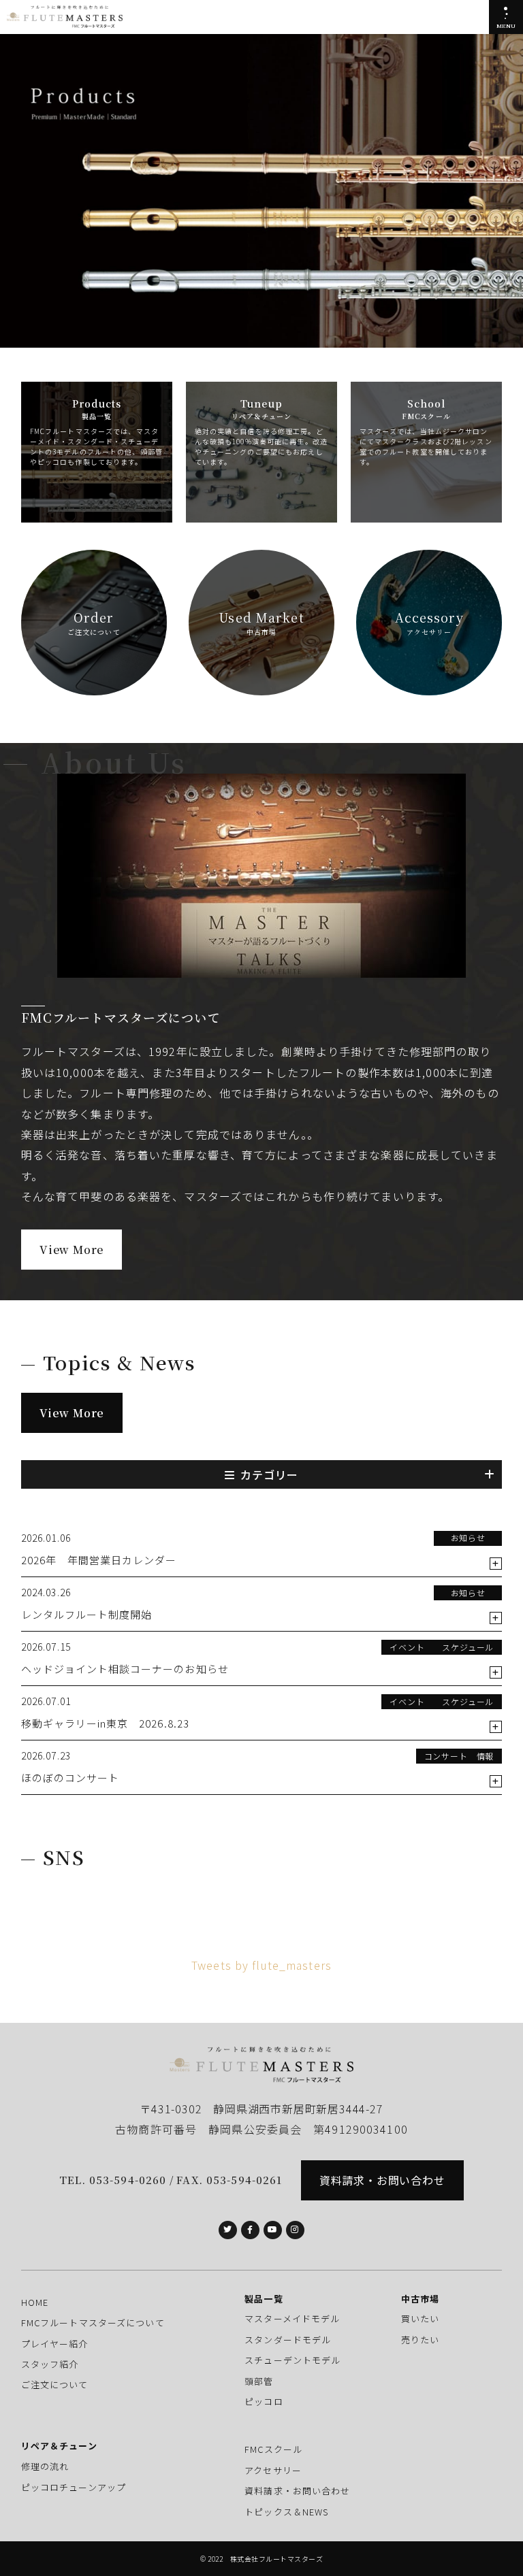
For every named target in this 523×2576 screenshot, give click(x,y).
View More (72, 1250)
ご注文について (55, 2384)
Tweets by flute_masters (261, 1965)
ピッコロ (264, 2401)
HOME (35, 2302)
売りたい (420, 2340)
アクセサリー (273, 2470)
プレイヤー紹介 (55, 2344)
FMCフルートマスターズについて (93, 2323)
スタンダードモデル (288, 2340)
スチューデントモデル (292, 2360)
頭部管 (259, 2381)
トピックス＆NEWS (286, 2512)
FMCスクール (273, 2449)
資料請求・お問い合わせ (382, 2180)
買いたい (420, 2318)
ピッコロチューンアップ (74, 2487)
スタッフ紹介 (50, 2364)
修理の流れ (45, 2466)
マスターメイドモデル (292, 2318)
